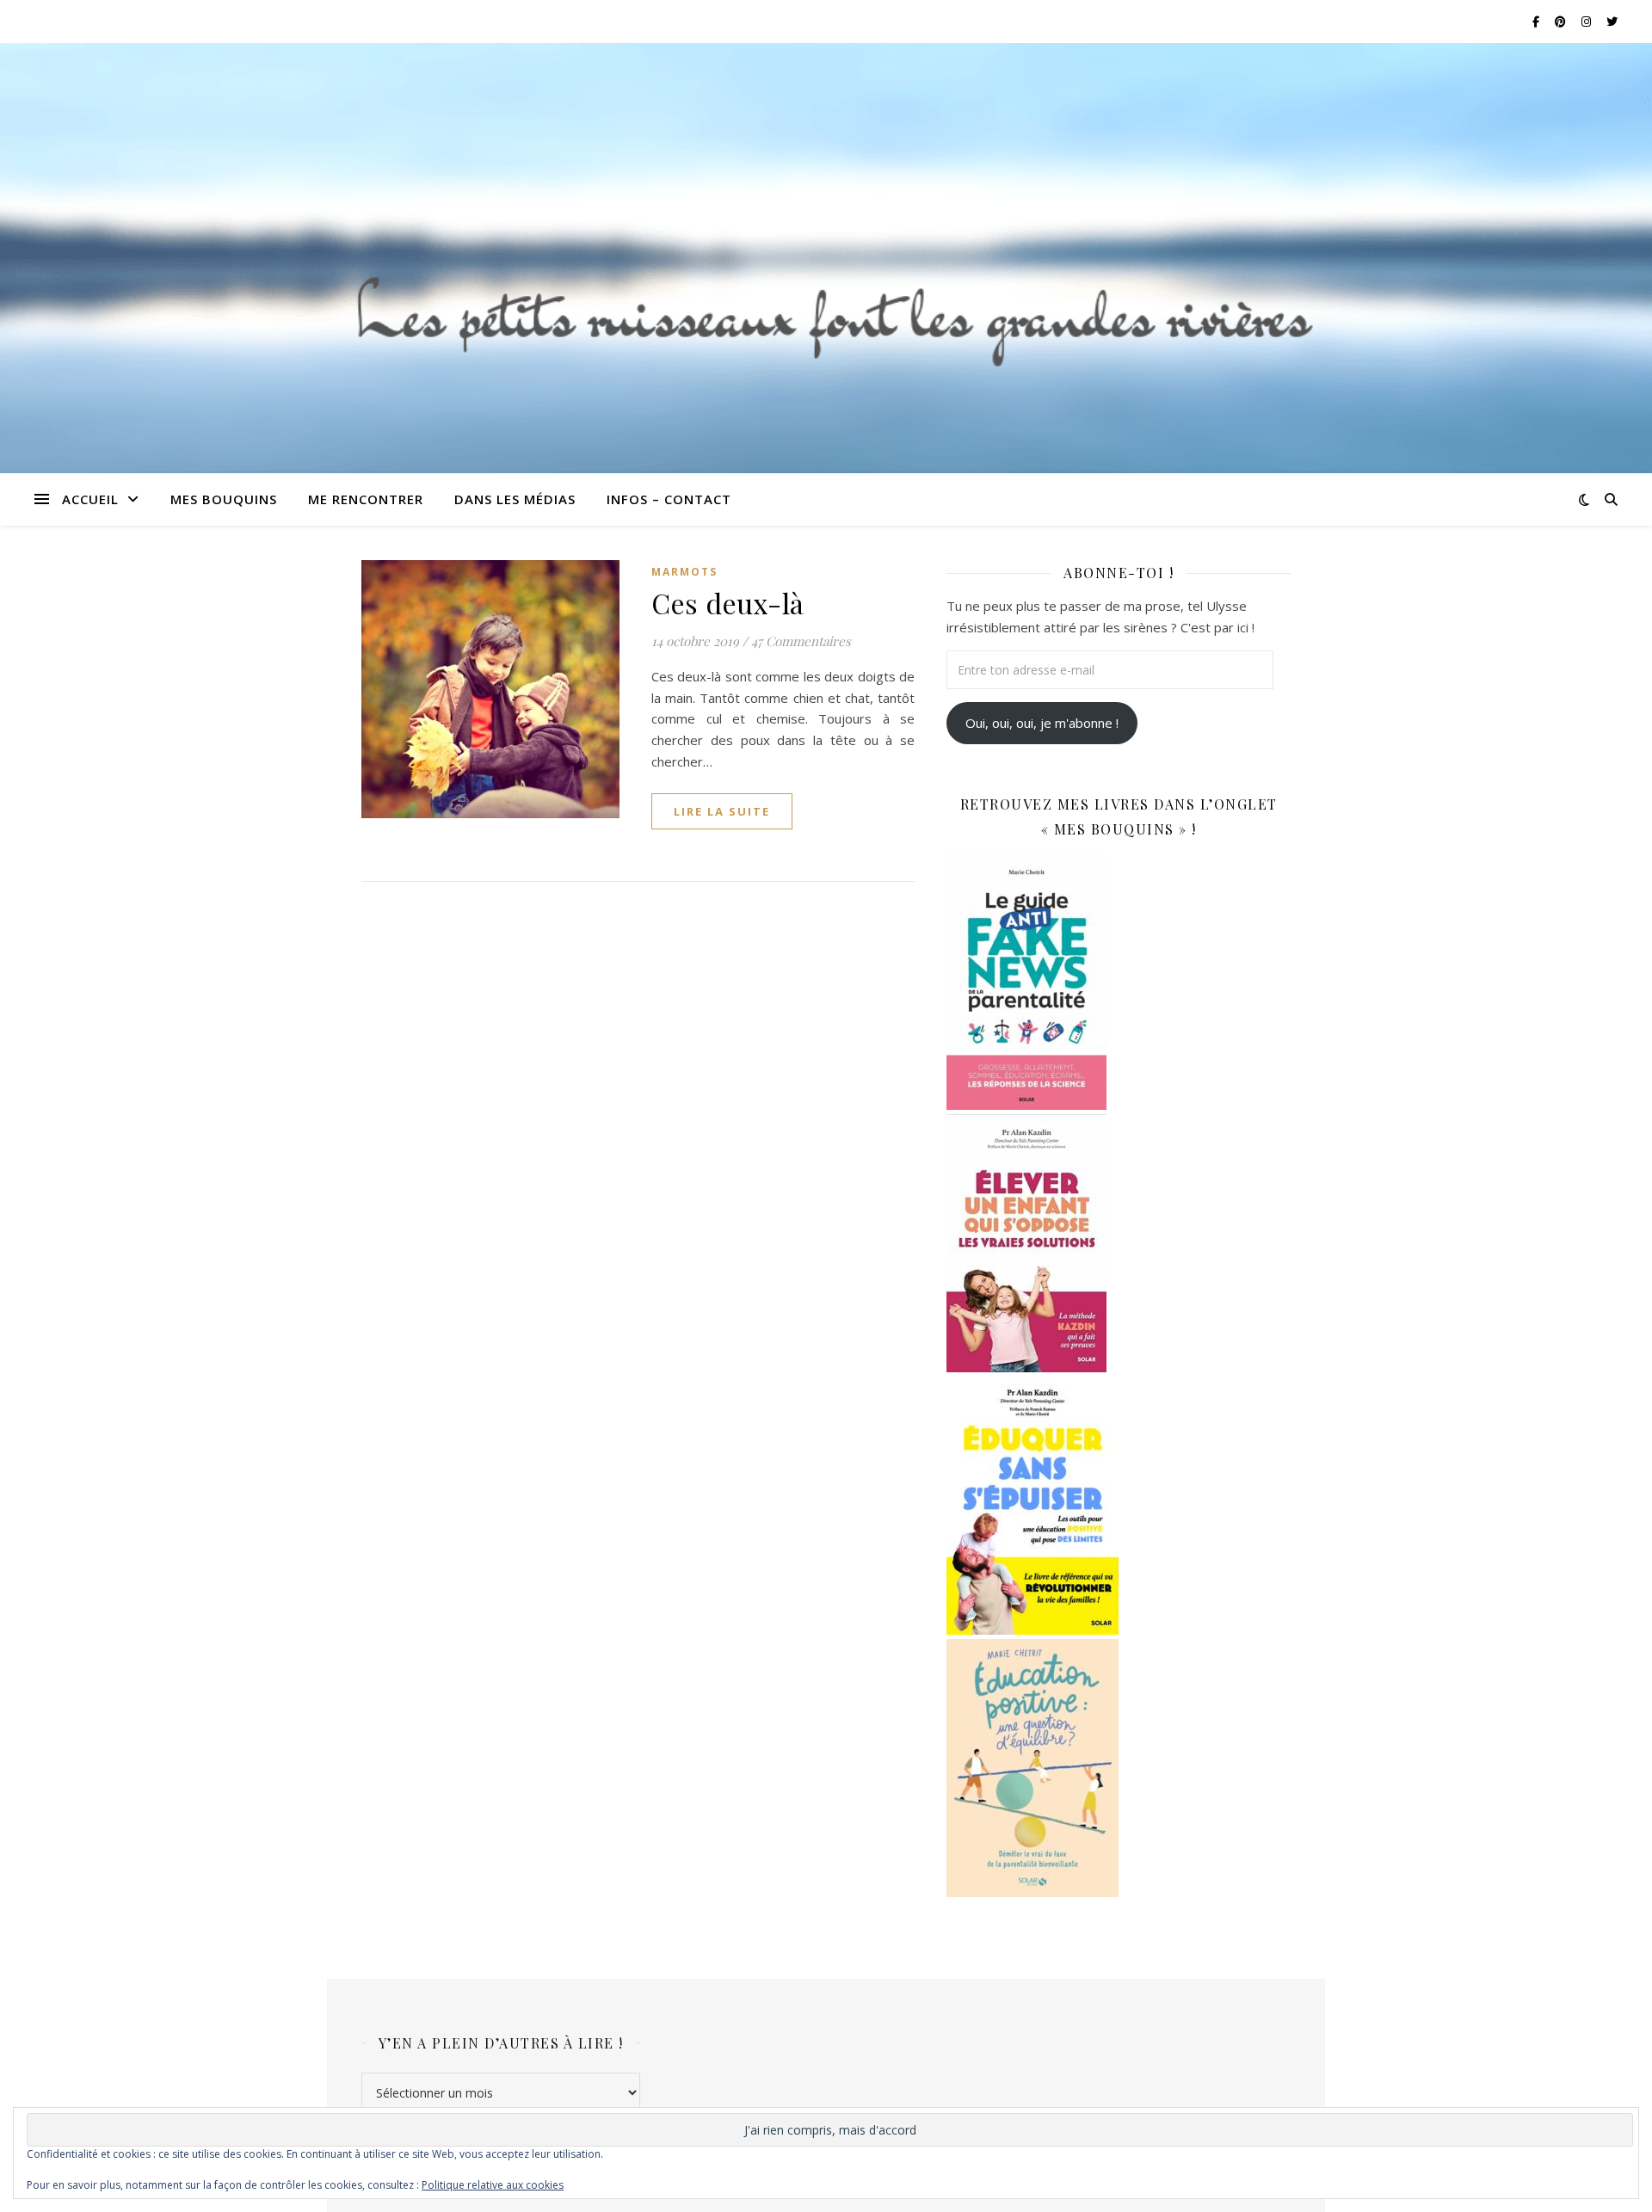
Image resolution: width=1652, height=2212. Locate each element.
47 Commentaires (801, 641)
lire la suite (722, 811)
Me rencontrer (366, 499)
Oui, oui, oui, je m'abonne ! (1042, 723)
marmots (684, 572)
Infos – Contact (669, 499)
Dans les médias (515, 499)
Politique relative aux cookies (493, 2185)
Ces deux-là (728, 603)
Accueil (90, 499)
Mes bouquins (224, 499)
